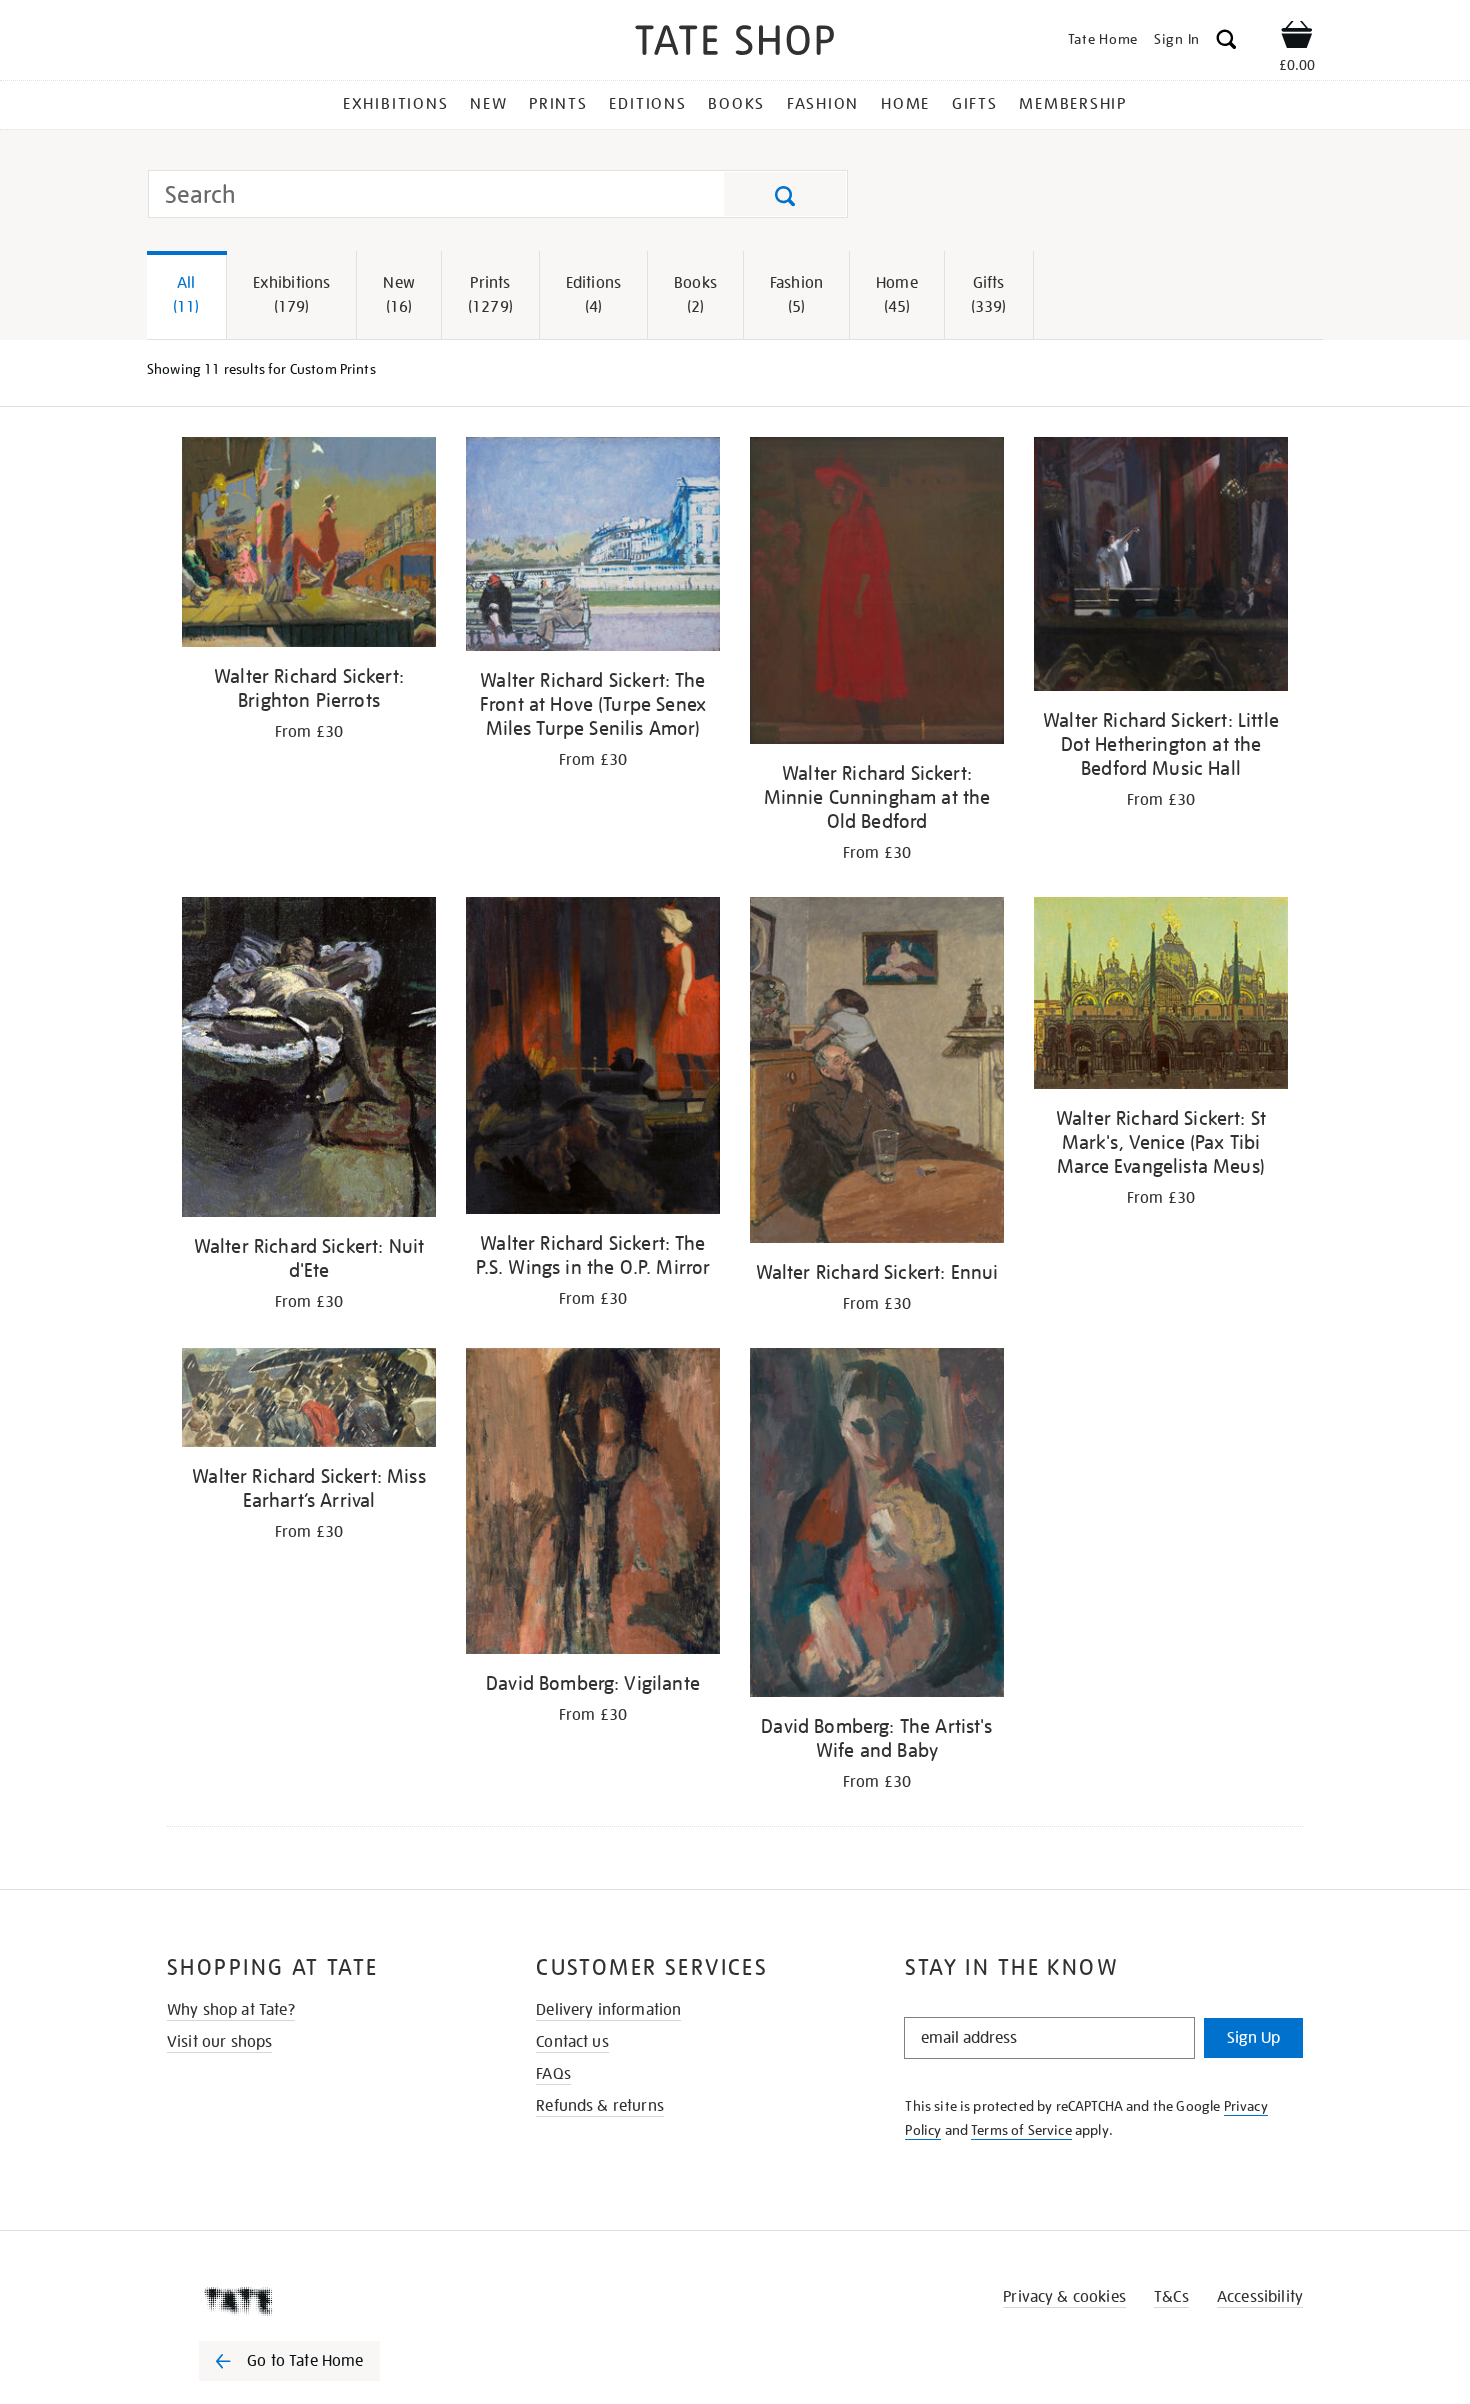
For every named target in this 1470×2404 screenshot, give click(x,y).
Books (736, 104)
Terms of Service (1021, 2130)
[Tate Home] (325, 2301)
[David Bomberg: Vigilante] (593, 1505)
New (488, 104)
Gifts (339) (989, 295)
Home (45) (897, 295)
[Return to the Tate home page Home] (735, 43)
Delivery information (608, 2010)
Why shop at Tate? (231, 2010)
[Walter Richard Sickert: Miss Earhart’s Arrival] (309, 1401)
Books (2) (695, 295)
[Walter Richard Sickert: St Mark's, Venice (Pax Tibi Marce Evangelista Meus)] (1161, 997)
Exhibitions (395, 104)
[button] (1226, 42)
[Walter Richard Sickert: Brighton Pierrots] (309, 545)
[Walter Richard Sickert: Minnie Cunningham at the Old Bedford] (877, 594)
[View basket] (1297, 38)
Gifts (975, 104)
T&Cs (1171, 2297)
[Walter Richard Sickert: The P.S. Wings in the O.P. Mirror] (593, 1059)
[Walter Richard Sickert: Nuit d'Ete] (309, 1060)
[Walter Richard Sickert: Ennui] (877, 1073)
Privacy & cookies (1064, 2297)
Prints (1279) (490, 295)
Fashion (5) (796, 295)
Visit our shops (219, 2042)
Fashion (823, 104)
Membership (1073, 104)
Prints (558, 104)
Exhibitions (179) (292, 295)
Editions (647, 104)
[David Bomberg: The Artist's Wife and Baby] (877, 1526)
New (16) (398, 295)
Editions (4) (593, 295)
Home (905, 104)
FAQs (553, 2074)
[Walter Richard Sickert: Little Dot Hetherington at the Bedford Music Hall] (1161, 567)
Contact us (572, 2042)
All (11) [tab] (186, 295)
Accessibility (1260, 2297)
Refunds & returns (600, 2106)
